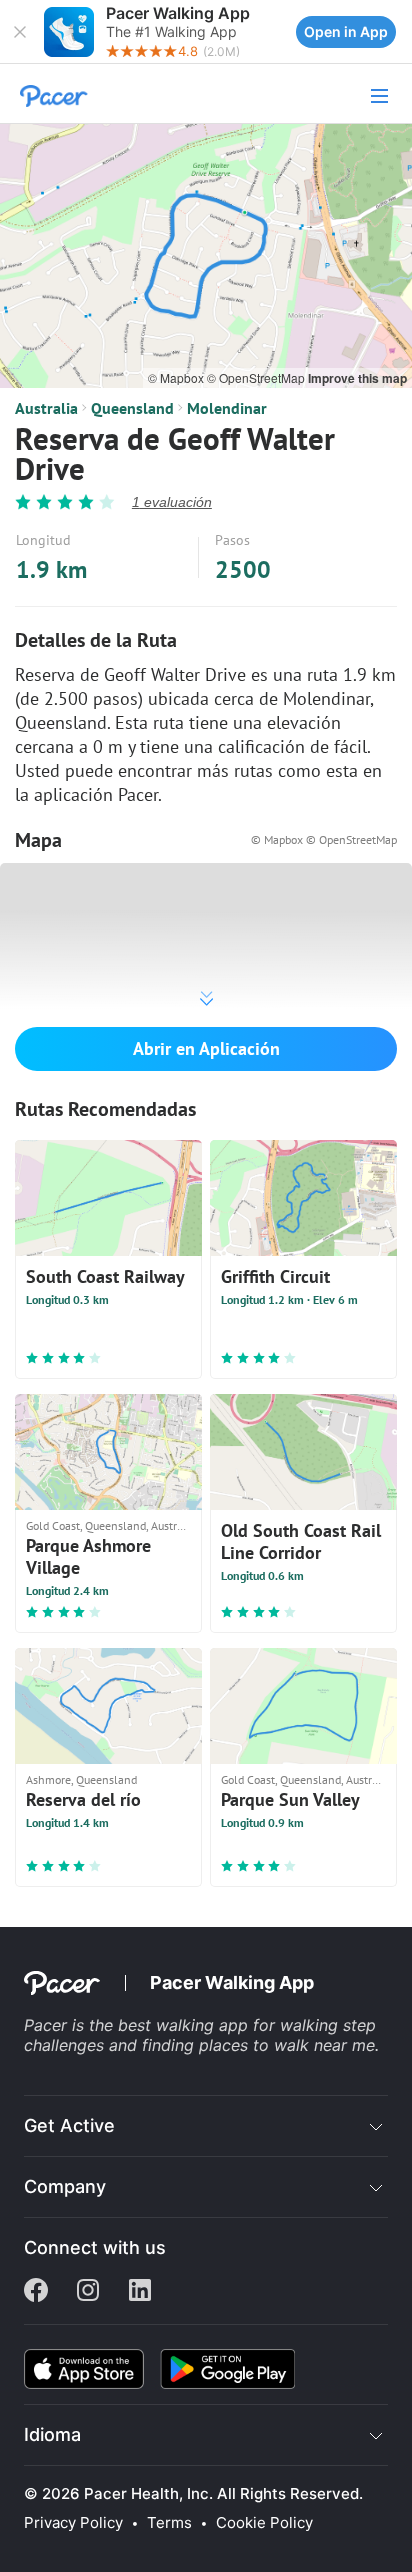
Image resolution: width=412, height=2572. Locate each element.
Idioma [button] (52, 2434)
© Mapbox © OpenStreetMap (324, 839)
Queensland (132, 408)
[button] (20, 32)
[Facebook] (36, 2292)
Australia (46, 408)
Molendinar (227, 408)
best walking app (185, 2025)
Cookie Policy (264, 2523)
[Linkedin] (140, 2292)
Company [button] (65, 2186)
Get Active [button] (69, 2125)
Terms (169, 2523)
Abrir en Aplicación (206, 1048)
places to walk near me (287, 2045)
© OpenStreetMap (257, 377)
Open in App (346, 31)
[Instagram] (88, 2292)
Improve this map (357, 378)
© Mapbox (177, 377)
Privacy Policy (73, 2523)
